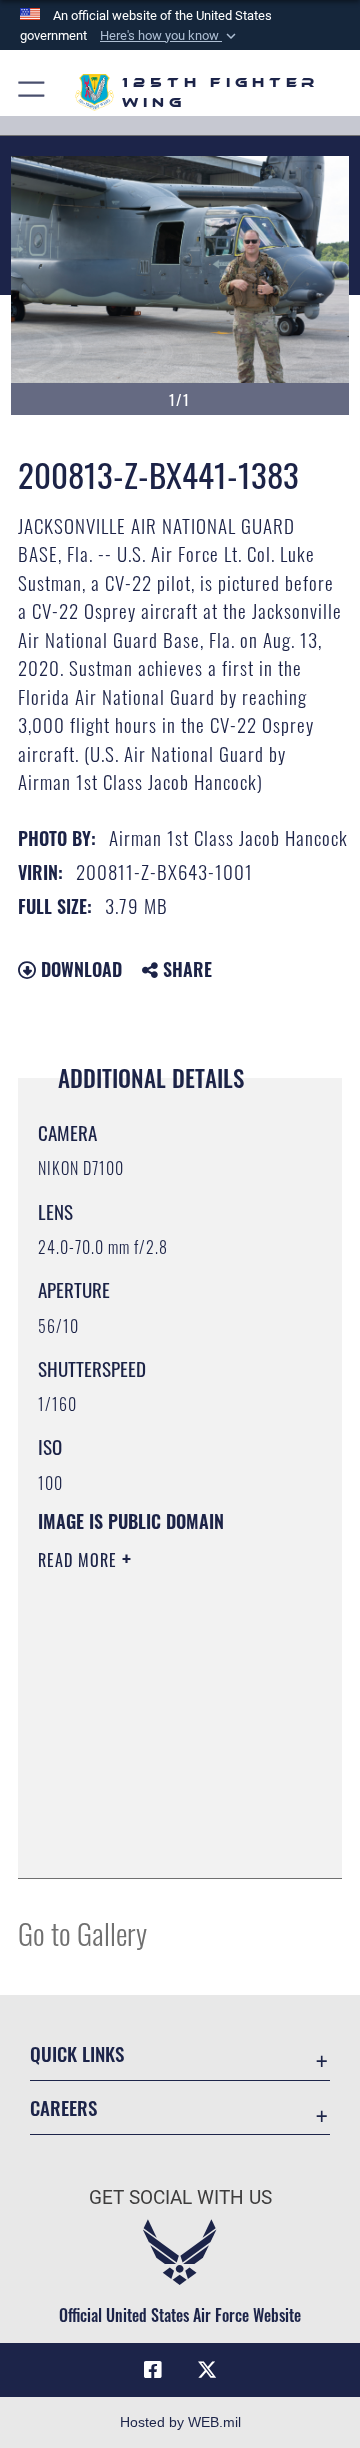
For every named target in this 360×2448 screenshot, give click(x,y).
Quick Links (77, 2053)
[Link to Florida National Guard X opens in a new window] (207, 2370)
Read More (80, 1560)
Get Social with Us (180, 2197)
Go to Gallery (82, 1932)
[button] (170, 36)
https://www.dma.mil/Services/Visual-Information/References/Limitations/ (159, 1841)
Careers (63, 2107)
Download (79, 969)
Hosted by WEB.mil (180, 2422)
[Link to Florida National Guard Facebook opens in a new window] (153, 2370)
